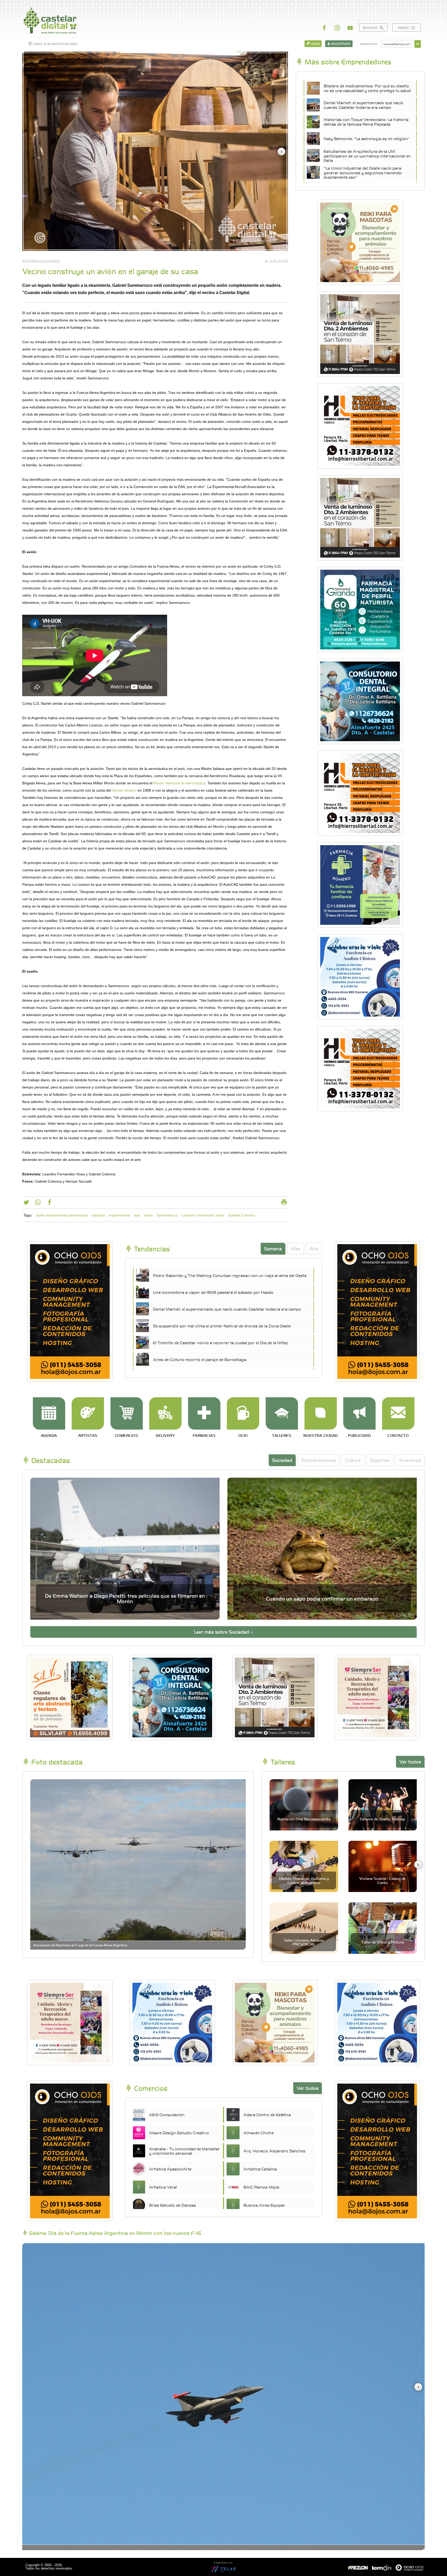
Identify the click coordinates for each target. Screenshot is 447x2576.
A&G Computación (167, 2114)
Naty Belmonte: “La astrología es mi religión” (367, 138)
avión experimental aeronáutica (62, 1215)
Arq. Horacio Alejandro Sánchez (274, 2151)
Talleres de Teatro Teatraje (382, 1819)
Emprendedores (319, 1460)
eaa (137, 1215)
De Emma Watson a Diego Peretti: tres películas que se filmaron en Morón (125, 1598)
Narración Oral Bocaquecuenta (304, 1819)
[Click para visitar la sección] (49, 1413)
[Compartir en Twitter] (26, 1203)
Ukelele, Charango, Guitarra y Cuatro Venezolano (304, 1880)
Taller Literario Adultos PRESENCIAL (304, 1942)
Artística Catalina (260, 2169)
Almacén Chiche (259, 2132)
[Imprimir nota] (284, 1203)
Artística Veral (163, 2187)
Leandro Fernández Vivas (203, 1215)
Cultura (353, 1460)
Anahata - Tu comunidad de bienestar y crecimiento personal (184, 2151)
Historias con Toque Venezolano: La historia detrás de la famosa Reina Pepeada (366, 122)
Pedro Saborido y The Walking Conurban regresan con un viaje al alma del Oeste (230, 1275)
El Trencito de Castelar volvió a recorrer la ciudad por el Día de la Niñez (220, 1342)
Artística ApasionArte (170, 2169)
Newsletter (368, 44)
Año (314, 1248)
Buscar (371, 28)
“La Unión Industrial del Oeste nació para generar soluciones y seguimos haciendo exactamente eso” (363, 173)
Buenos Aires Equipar (264, 2205)
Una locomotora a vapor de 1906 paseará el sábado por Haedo (213, 1292)
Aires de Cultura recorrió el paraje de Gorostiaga (200, 1359)
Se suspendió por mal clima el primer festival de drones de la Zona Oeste (222, 1326)
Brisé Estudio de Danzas (172, 2205)
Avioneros (410, 1460)
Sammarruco (167, 1215)
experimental (120, 1215)
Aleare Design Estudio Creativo (179, 2132)
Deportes (380, 1460)
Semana (273, 1248)
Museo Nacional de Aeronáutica (179, 783)
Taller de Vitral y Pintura (383, 1942)
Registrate (341, 44)
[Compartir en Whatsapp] (38, 1203)
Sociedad (282, 1460)
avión (148, 1215)
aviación (98, 1215)
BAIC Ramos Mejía (261, 2187)
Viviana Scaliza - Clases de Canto (382, 1880)
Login (315, 44)
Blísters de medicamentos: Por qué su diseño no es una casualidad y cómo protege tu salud (367, 88)
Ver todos (410, 1762)
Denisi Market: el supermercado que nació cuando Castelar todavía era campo (363, 105)
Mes (296, 1248)
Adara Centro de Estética (267, 2114)
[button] (281, 152)
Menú (404, 28)
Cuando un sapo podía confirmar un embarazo (322, 1598)
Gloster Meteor (124, 790)
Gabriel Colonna (241, 1215)
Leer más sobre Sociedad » (224, 1632)
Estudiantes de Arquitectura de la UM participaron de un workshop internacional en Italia (367, 156)
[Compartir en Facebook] (50, 1203)
